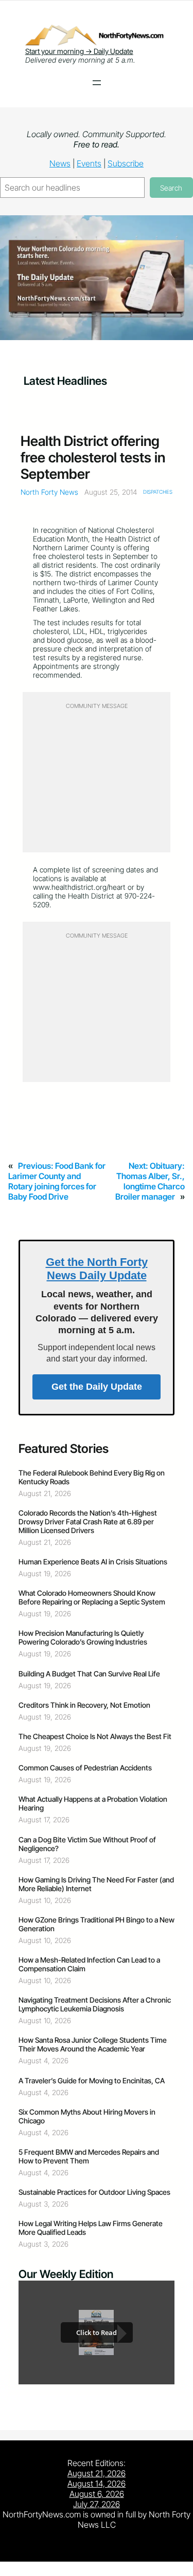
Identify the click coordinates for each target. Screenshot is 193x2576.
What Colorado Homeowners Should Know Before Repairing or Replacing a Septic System (92, 1597)
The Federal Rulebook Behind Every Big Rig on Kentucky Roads (92, 1477)
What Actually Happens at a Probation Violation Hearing (93, 1803)
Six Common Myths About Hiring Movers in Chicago (87, 2116)
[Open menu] (97, 83)
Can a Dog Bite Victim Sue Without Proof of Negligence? (87, 1844)
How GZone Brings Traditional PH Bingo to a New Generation (97, 1924)
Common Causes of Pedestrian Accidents (85, 1768)
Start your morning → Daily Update (79, 51)
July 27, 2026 (97, 2504)
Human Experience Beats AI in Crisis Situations (93, 1562)
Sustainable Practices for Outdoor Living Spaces (94, 2192)
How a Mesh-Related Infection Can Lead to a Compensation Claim (89, 1964)
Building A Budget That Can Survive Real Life (89, 1674)
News (60, 163)
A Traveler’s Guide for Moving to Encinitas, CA (92, 2080)
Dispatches (158, 492)
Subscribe (126, 163)
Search (171, 188)
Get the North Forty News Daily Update (97, 1269)
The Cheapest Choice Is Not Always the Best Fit (95, 1736)
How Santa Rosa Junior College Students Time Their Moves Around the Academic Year (93, 2044)
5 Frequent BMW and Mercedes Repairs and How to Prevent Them (89, 2156)
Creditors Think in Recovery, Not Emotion (84, 1705)
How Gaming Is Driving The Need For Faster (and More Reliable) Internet (96, 1884)
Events (89, 163)
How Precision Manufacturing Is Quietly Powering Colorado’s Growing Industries (83, 1637)
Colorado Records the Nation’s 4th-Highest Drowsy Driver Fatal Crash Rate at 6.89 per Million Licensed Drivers (88, 1522)
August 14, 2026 (97, 2484)
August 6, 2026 (97, 2494)
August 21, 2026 (97, 2473)
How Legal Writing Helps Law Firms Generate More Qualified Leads (91, 2228)
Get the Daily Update (97, 1387)
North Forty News (49, 492)
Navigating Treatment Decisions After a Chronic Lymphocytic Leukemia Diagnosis (95, 2004)
